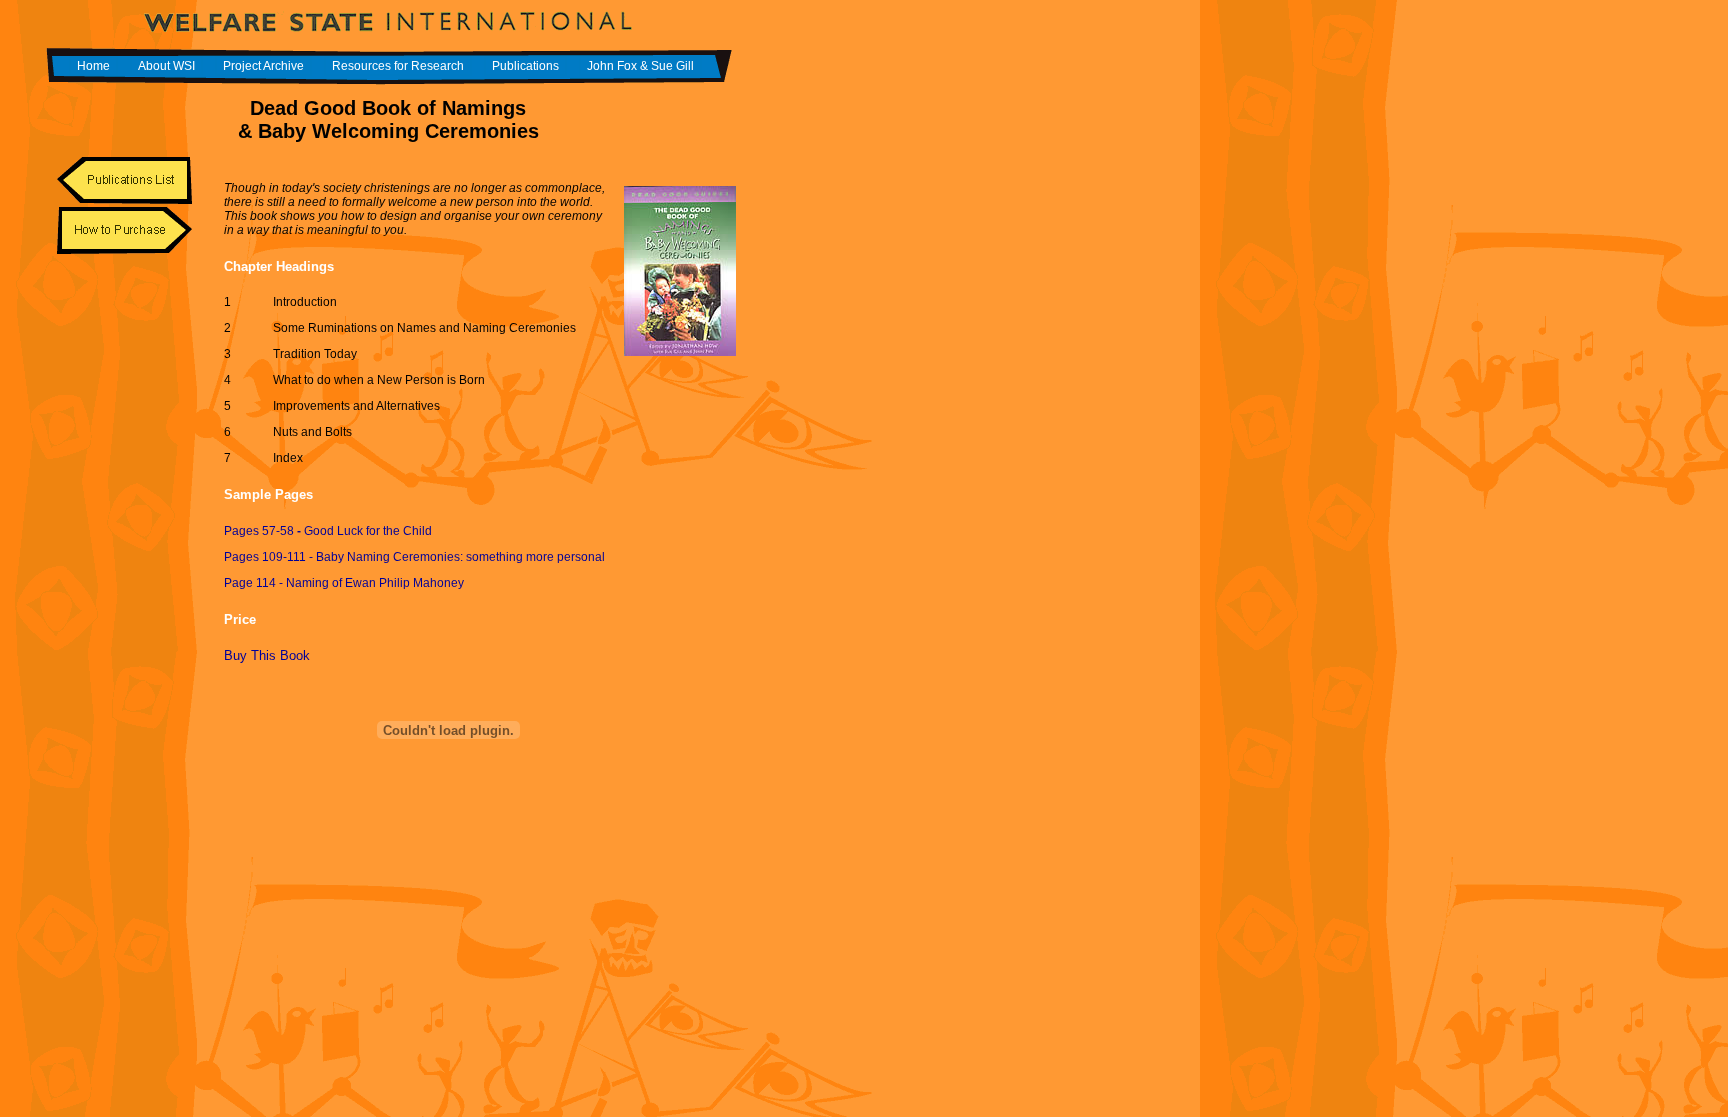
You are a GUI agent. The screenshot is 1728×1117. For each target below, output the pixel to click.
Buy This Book (267, 655)
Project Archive (263, 66)
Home (93, 66)
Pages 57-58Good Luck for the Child (328, 531)
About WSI (166, 66)
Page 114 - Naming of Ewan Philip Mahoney (344, 583)
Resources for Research (398, 66)
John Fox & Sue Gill (640, 66)
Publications (525, 66)
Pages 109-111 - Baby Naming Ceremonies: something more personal (414, 557)
